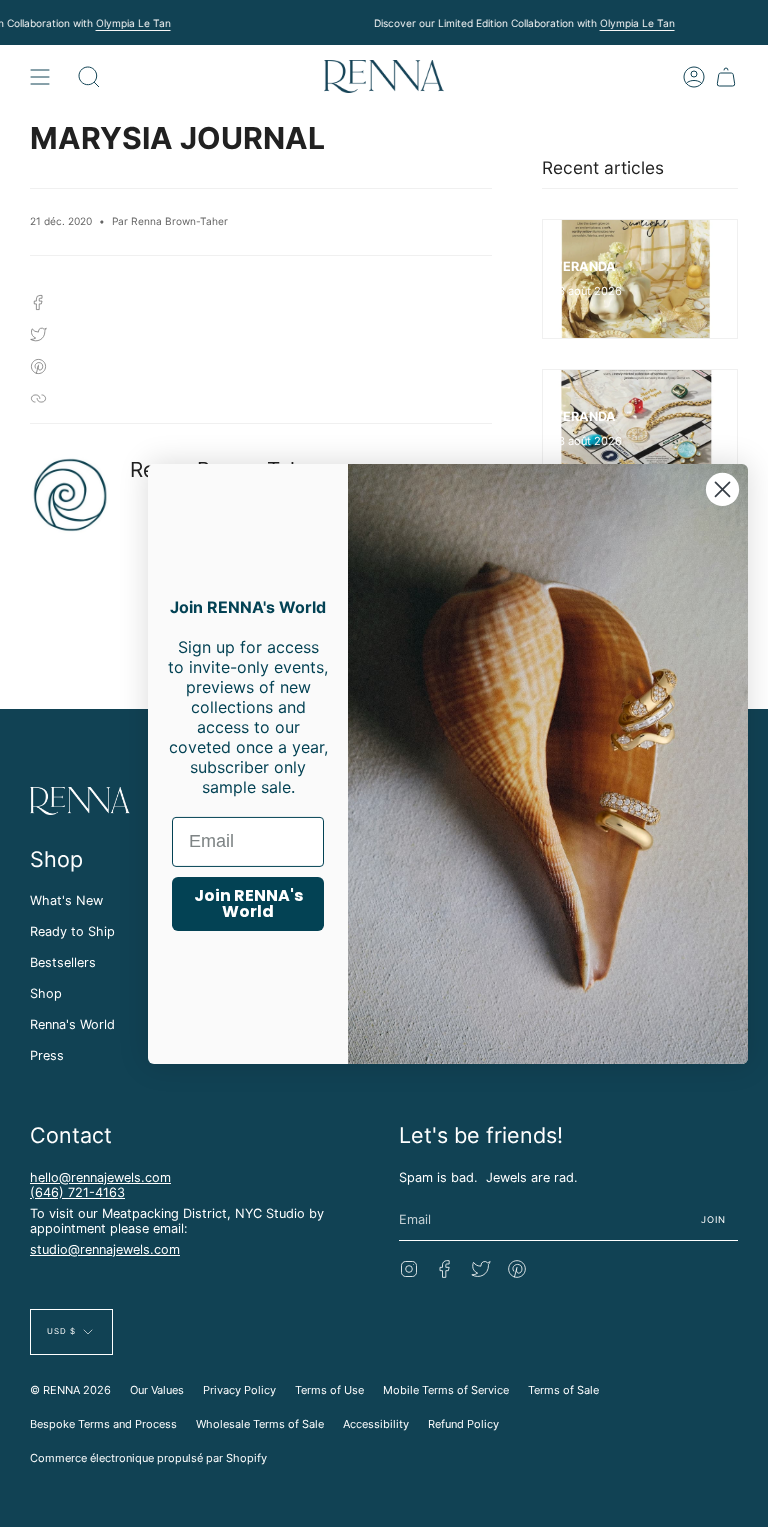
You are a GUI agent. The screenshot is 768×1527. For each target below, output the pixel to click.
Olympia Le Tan (133, 23)
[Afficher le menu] (40, 76)
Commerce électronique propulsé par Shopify (148, 1458)
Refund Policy (463, 1424)
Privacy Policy (239, 1390)
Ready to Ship (72, 931)
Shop (46, 993)
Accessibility (376, 1424)
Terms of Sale (563, 1390)
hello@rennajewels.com (100, 1177)
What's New (66, 900)
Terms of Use (329, 1390)
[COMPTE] (694, 76)
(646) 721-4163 (77, 1192)
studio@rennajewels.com (105, 1249)
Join (714, 1219)
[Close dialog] (722, 488)
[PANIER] (726, 76)
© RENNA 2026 (70, 1390)
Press (47, 1055)
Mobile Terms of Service (446, 1390)
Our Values (157, 1390)
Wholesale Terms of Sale (260, 1424)
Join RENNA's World (248, 903)
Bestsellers (63, 962)
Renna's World (72, 1024)
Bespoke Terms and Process (103, 1424)
